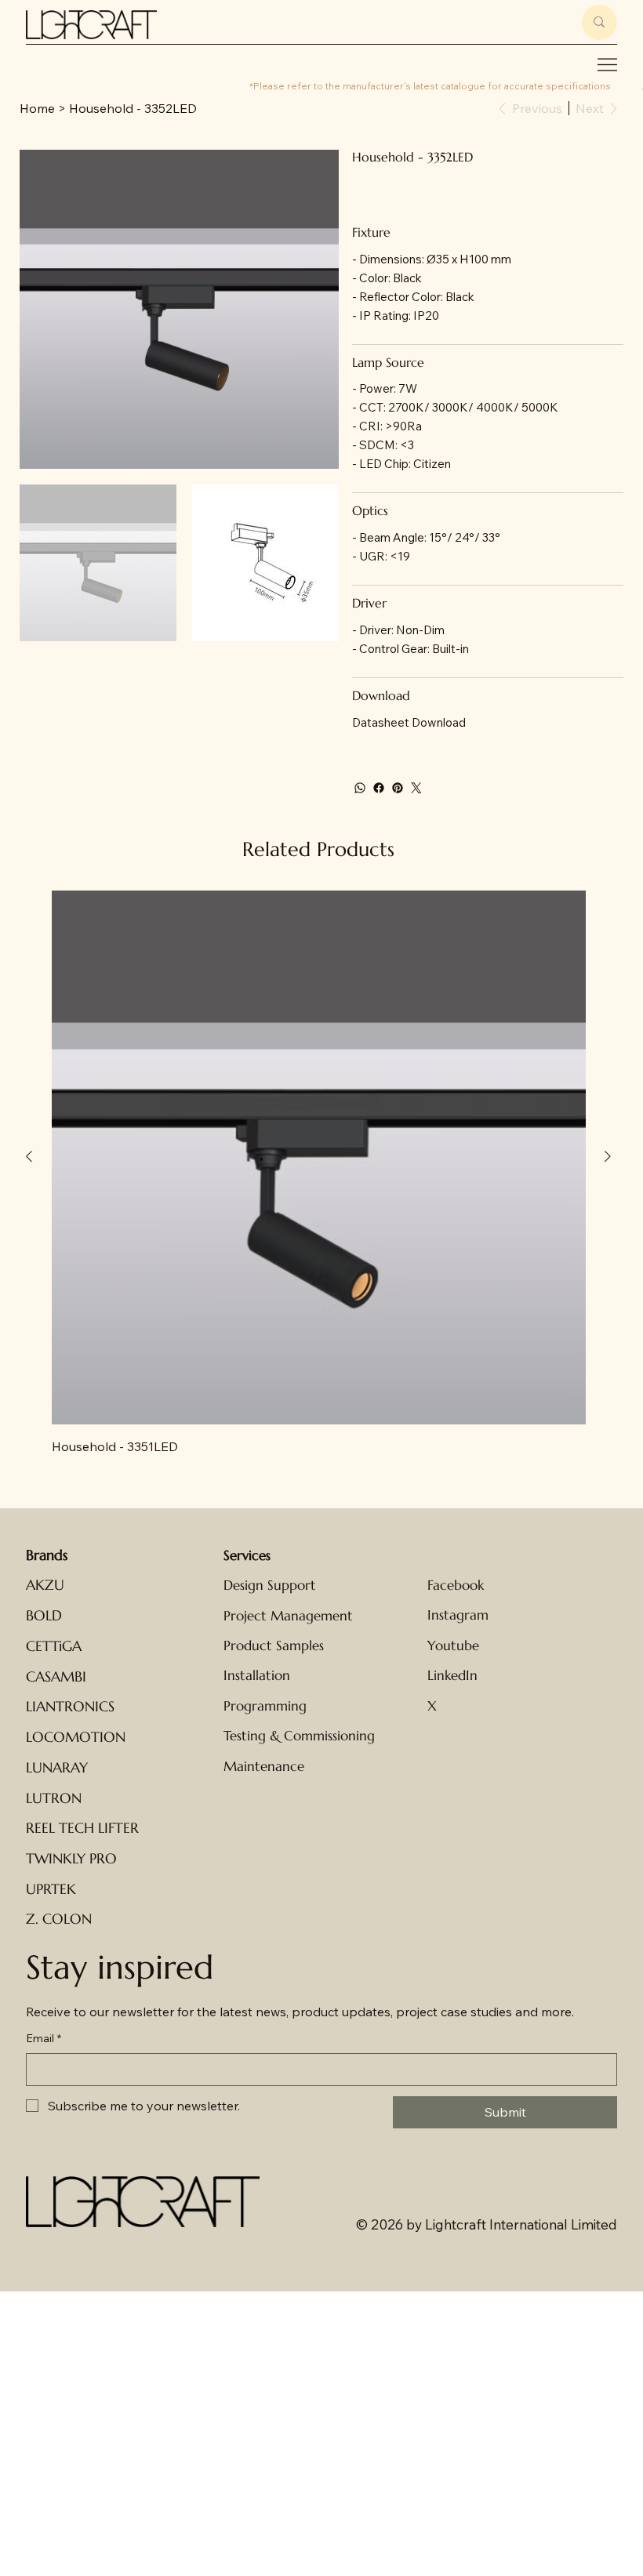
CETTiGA (54, 1646)
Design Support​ (270, 1585)
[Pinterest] (398, 788)
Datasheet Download (409, 722)
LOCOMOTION (76, 1737)
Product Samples (274, 1645)
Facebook (456, 1585)
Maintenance (264, 1766)
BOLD (44, 1616)
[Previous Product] (29, 1156)
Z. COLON (59, 1919)
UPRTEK (51, 1889)
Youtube (453, 1645)
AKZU (45, 1585)
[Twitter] (416, 788)
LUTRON (54, 1798)
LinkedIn (452, 1675)
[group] (319, 1173)
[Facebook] (379, 788)
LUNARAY (57, 1768)
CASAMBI (56, 1677)
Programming (265, 1706)
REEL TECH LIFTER (82, 1828)
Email (44, 2038)
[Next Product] (608, 1156)
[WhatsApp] (360, 788)
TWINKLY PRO (71, 1859)
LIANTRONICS (70, 1707)
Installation (257, 1675)
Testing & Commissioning (299, 1736)
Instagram (458, 1615)
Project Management (288, 1616)
